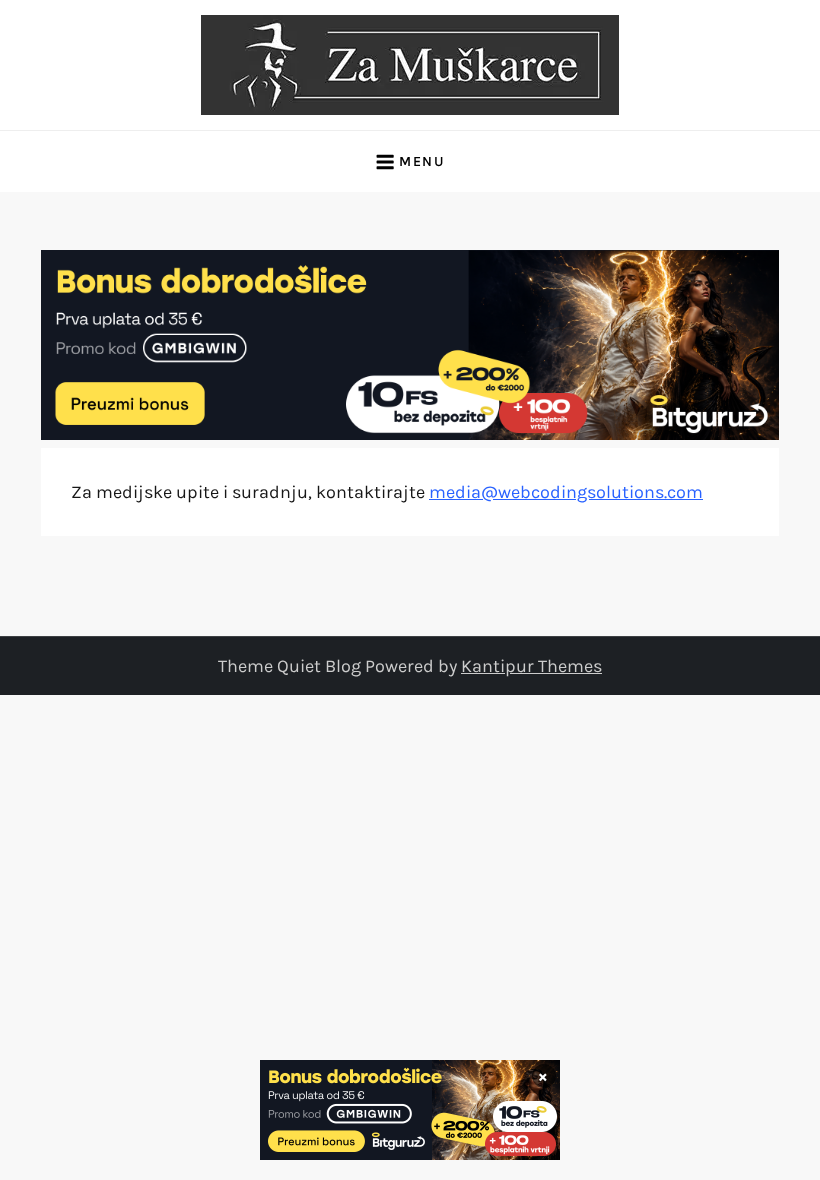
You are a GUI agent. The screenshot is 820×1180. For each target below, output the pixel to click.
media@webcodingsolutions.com (566, 492)
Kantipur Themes (531, 666)
